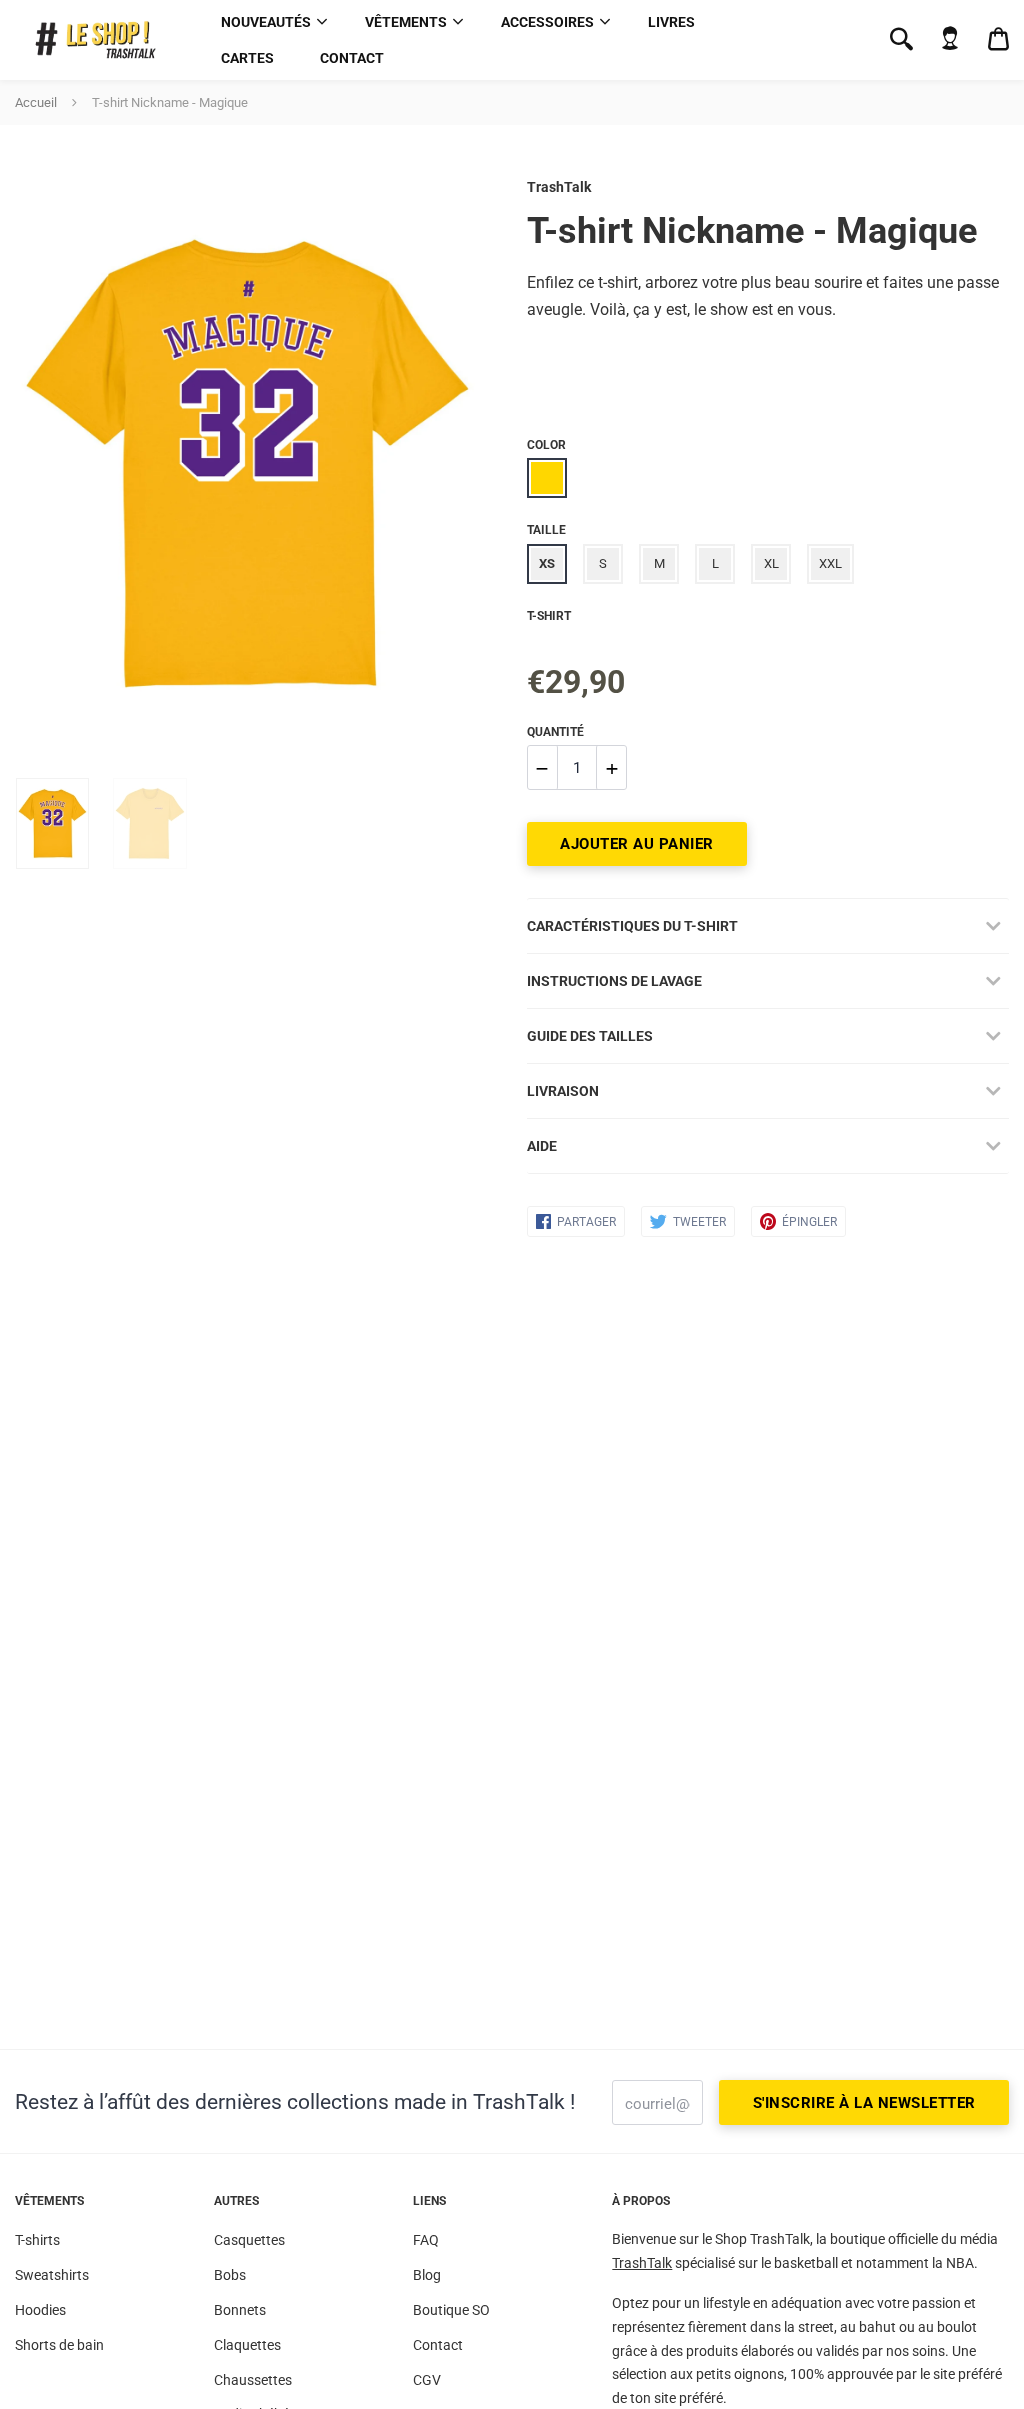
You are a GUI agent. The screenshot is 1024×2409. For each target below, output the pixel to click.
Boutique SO (451, 2310)
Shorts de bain (59, 2345)
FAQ (426, 2240)
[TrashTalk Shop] (102, 40)
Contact (352, 58)
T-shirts (37, 2240)
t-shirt (549, 616)
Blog (427, 2275)
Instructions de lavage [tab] (614, 981)
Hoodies (40, 2310)
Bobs (230, 2275)
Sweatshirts (52, 2275)
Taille (546, 530)
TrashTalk (559, 187)
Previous (25, 464)
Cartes (247, 58)
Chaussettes (253, 2380)
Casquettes (249, 2240)
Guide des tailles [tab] (590, 1036)
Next (455, 464)
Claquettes (247, 2345)
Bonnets (240, 2310)
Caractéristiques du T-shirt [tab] (632, 926)
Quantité (555, 732)
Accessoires (547, 22)
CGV (427, 2380)
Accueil (36, 102)
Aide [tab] (542, 1146)
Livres (671, 22)
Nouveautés (266, 22)
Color (546, 445)
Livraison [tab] (563, 1091)
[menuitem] (270, 22)
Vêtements (406, 22)
